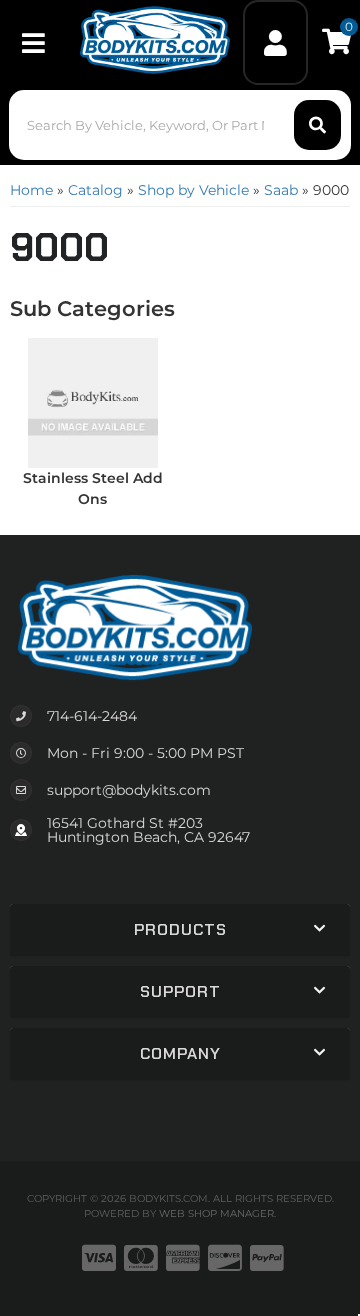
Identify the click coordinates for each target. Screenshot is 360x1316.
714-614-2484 (92, 716)
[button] (180, 125)
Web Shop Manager (216, 1213)
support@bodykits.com (129, 790)
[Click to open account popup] (276, 42)
